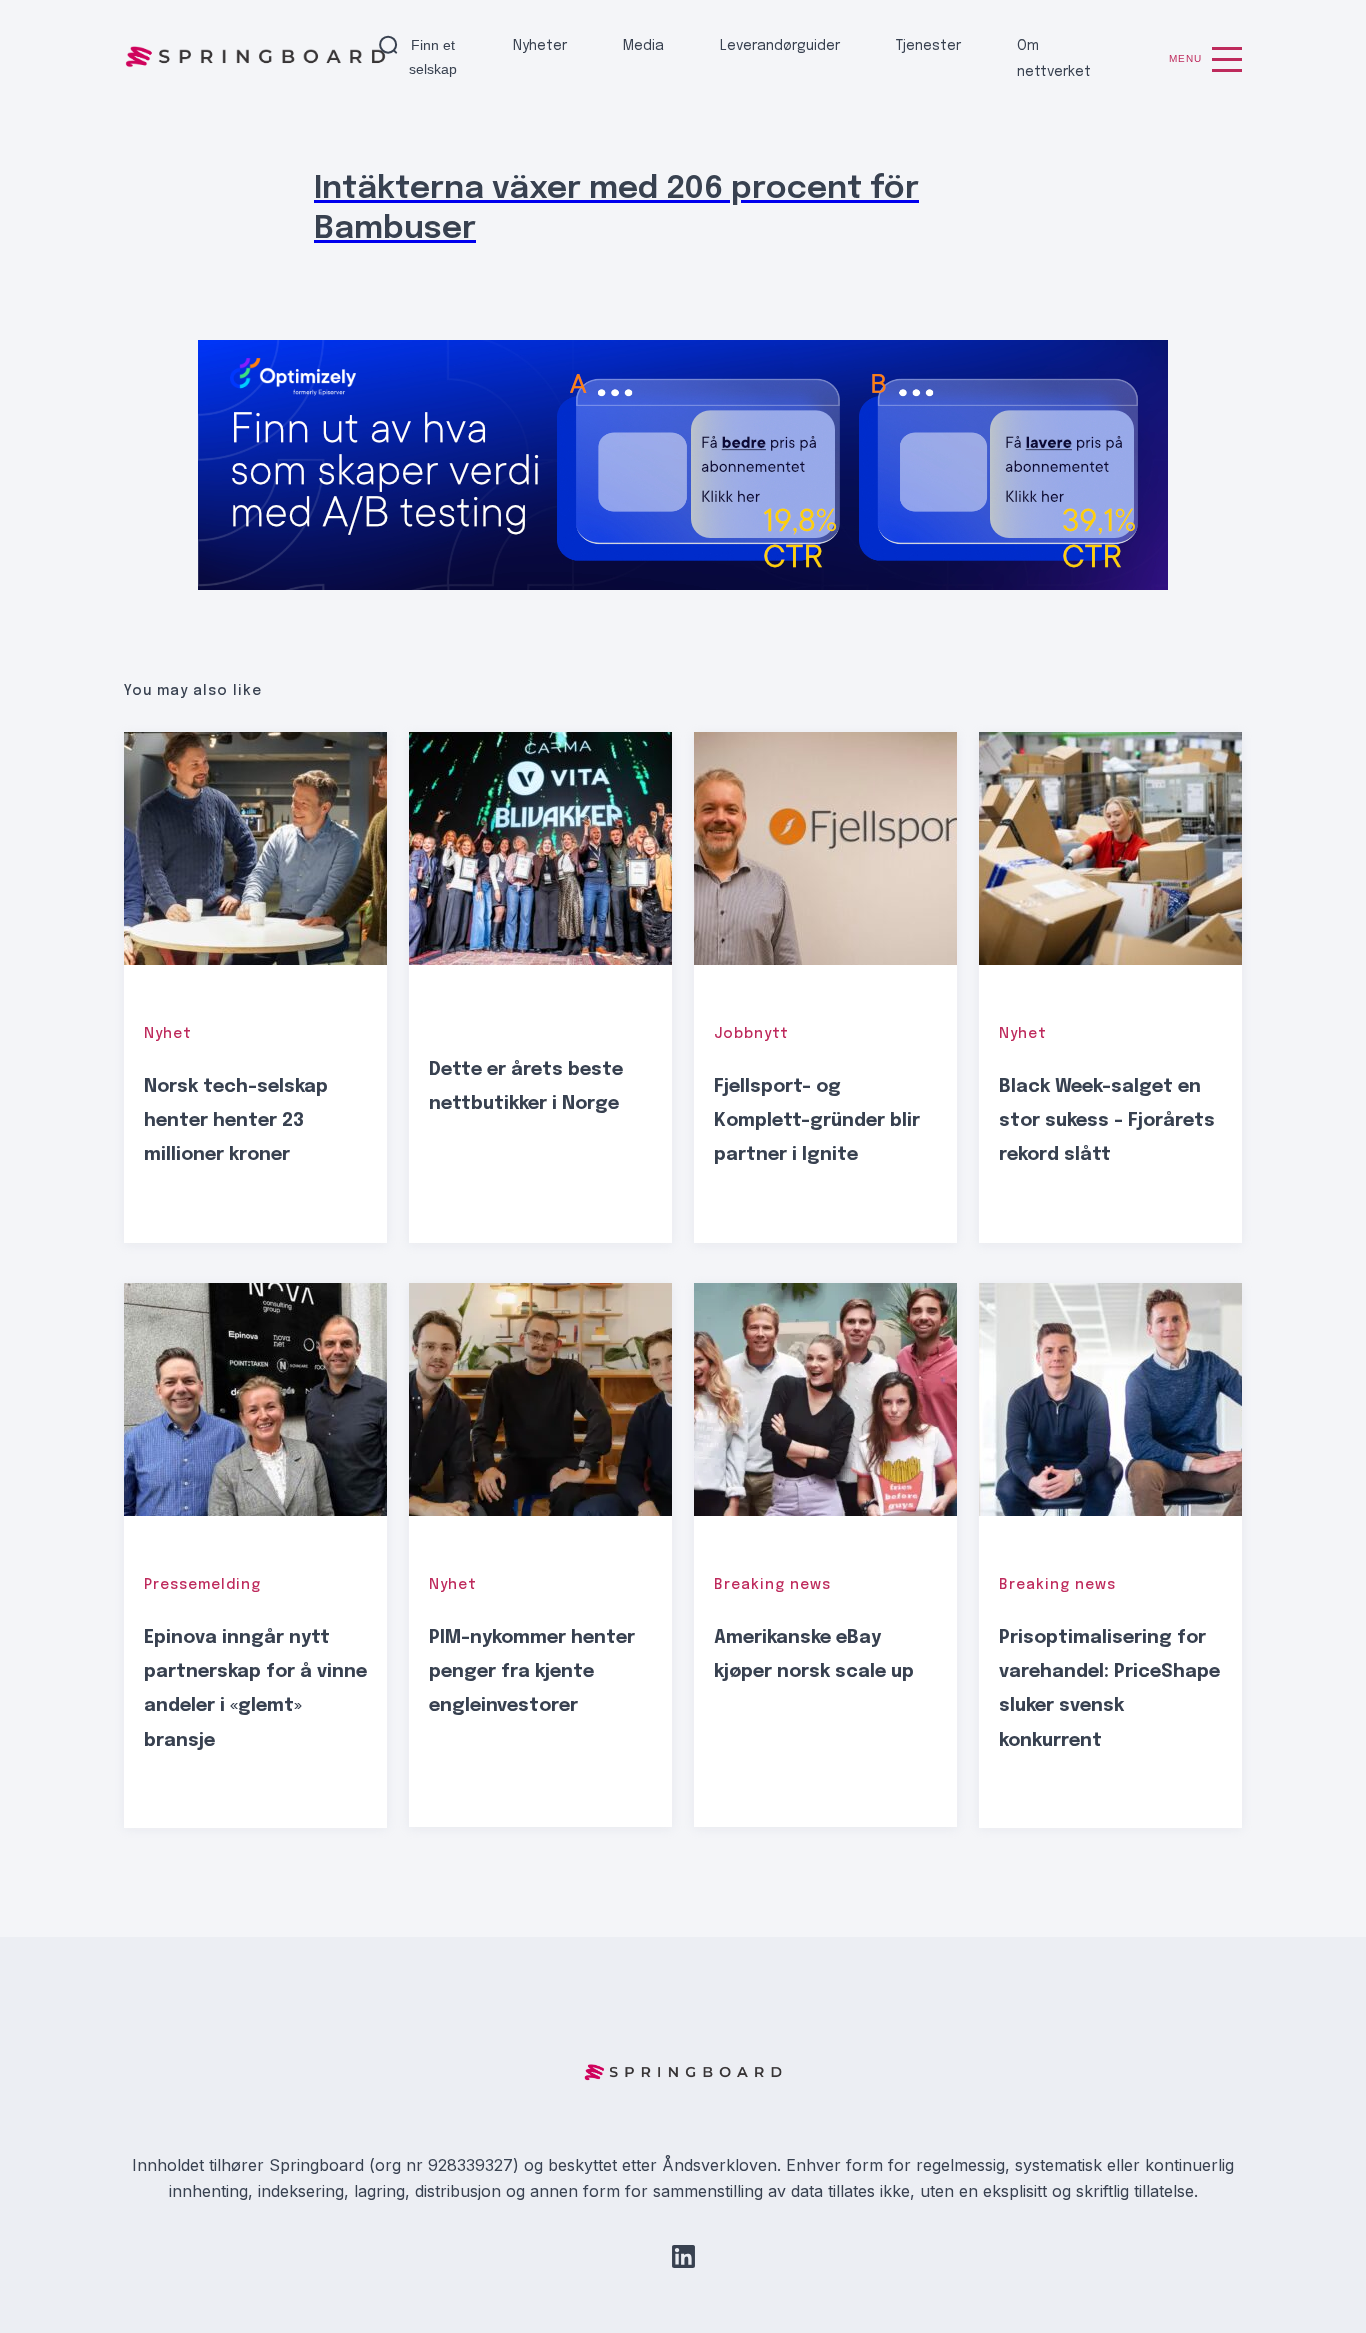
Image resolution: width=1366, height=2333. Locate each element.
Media (643, 46)
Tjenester (928, 46)
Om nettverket (1054, 59)
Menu (1185, 58)
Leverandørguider (780, 46)
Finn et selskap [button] (433, 57)
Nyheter (540, 46)
